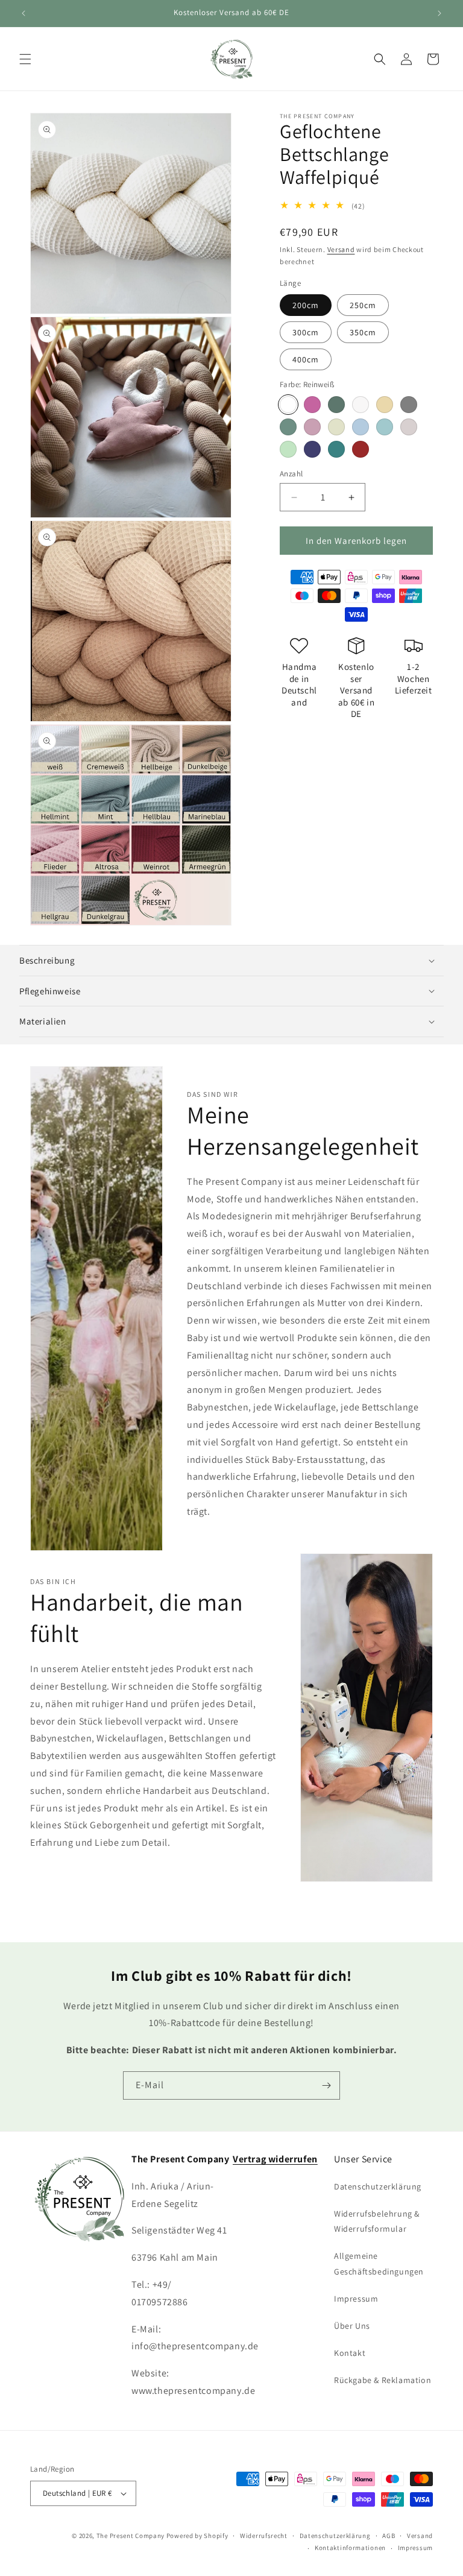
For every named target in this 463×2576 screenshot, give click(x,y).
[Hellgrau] (409, 427)
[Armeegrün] (336, 405)
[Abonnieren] (326, 2085)
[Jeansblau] (361, 427)
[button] (25, 59)
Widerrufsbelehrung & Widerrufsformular (377, 2221)
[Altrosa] (312, 405)
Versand (341, 249)
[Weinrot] (361, 449)
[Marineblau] (312, 449)
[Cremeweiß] (361, 405)
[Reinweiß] (288, 405)
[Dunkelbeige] (385, 405)
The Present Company (131, 2536)
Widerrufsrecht (264, 2536)
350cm (363, 332)
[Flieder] (312, 427)
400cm (306, 359)
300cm (306, 332)
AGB (389, 2536)
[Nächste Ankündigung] (439, 13)
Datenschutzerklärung (378, 2186)
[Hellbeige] (336, 427)
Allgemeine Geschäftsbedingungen (379, 2263)
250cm (363, 305)
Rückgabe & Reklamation (383, 2380)
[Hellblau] (385, 427)
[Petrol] (336, 449)
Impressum (356, 2299)
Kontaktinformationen (350, 2548)
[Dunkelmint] (288, 427)
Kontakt (350, 2353)
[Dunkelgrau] (409, 405)
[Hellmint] (288, 449)
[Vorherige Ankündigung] (24, 13)
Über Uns (352, 2326)
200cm (306, 305)
